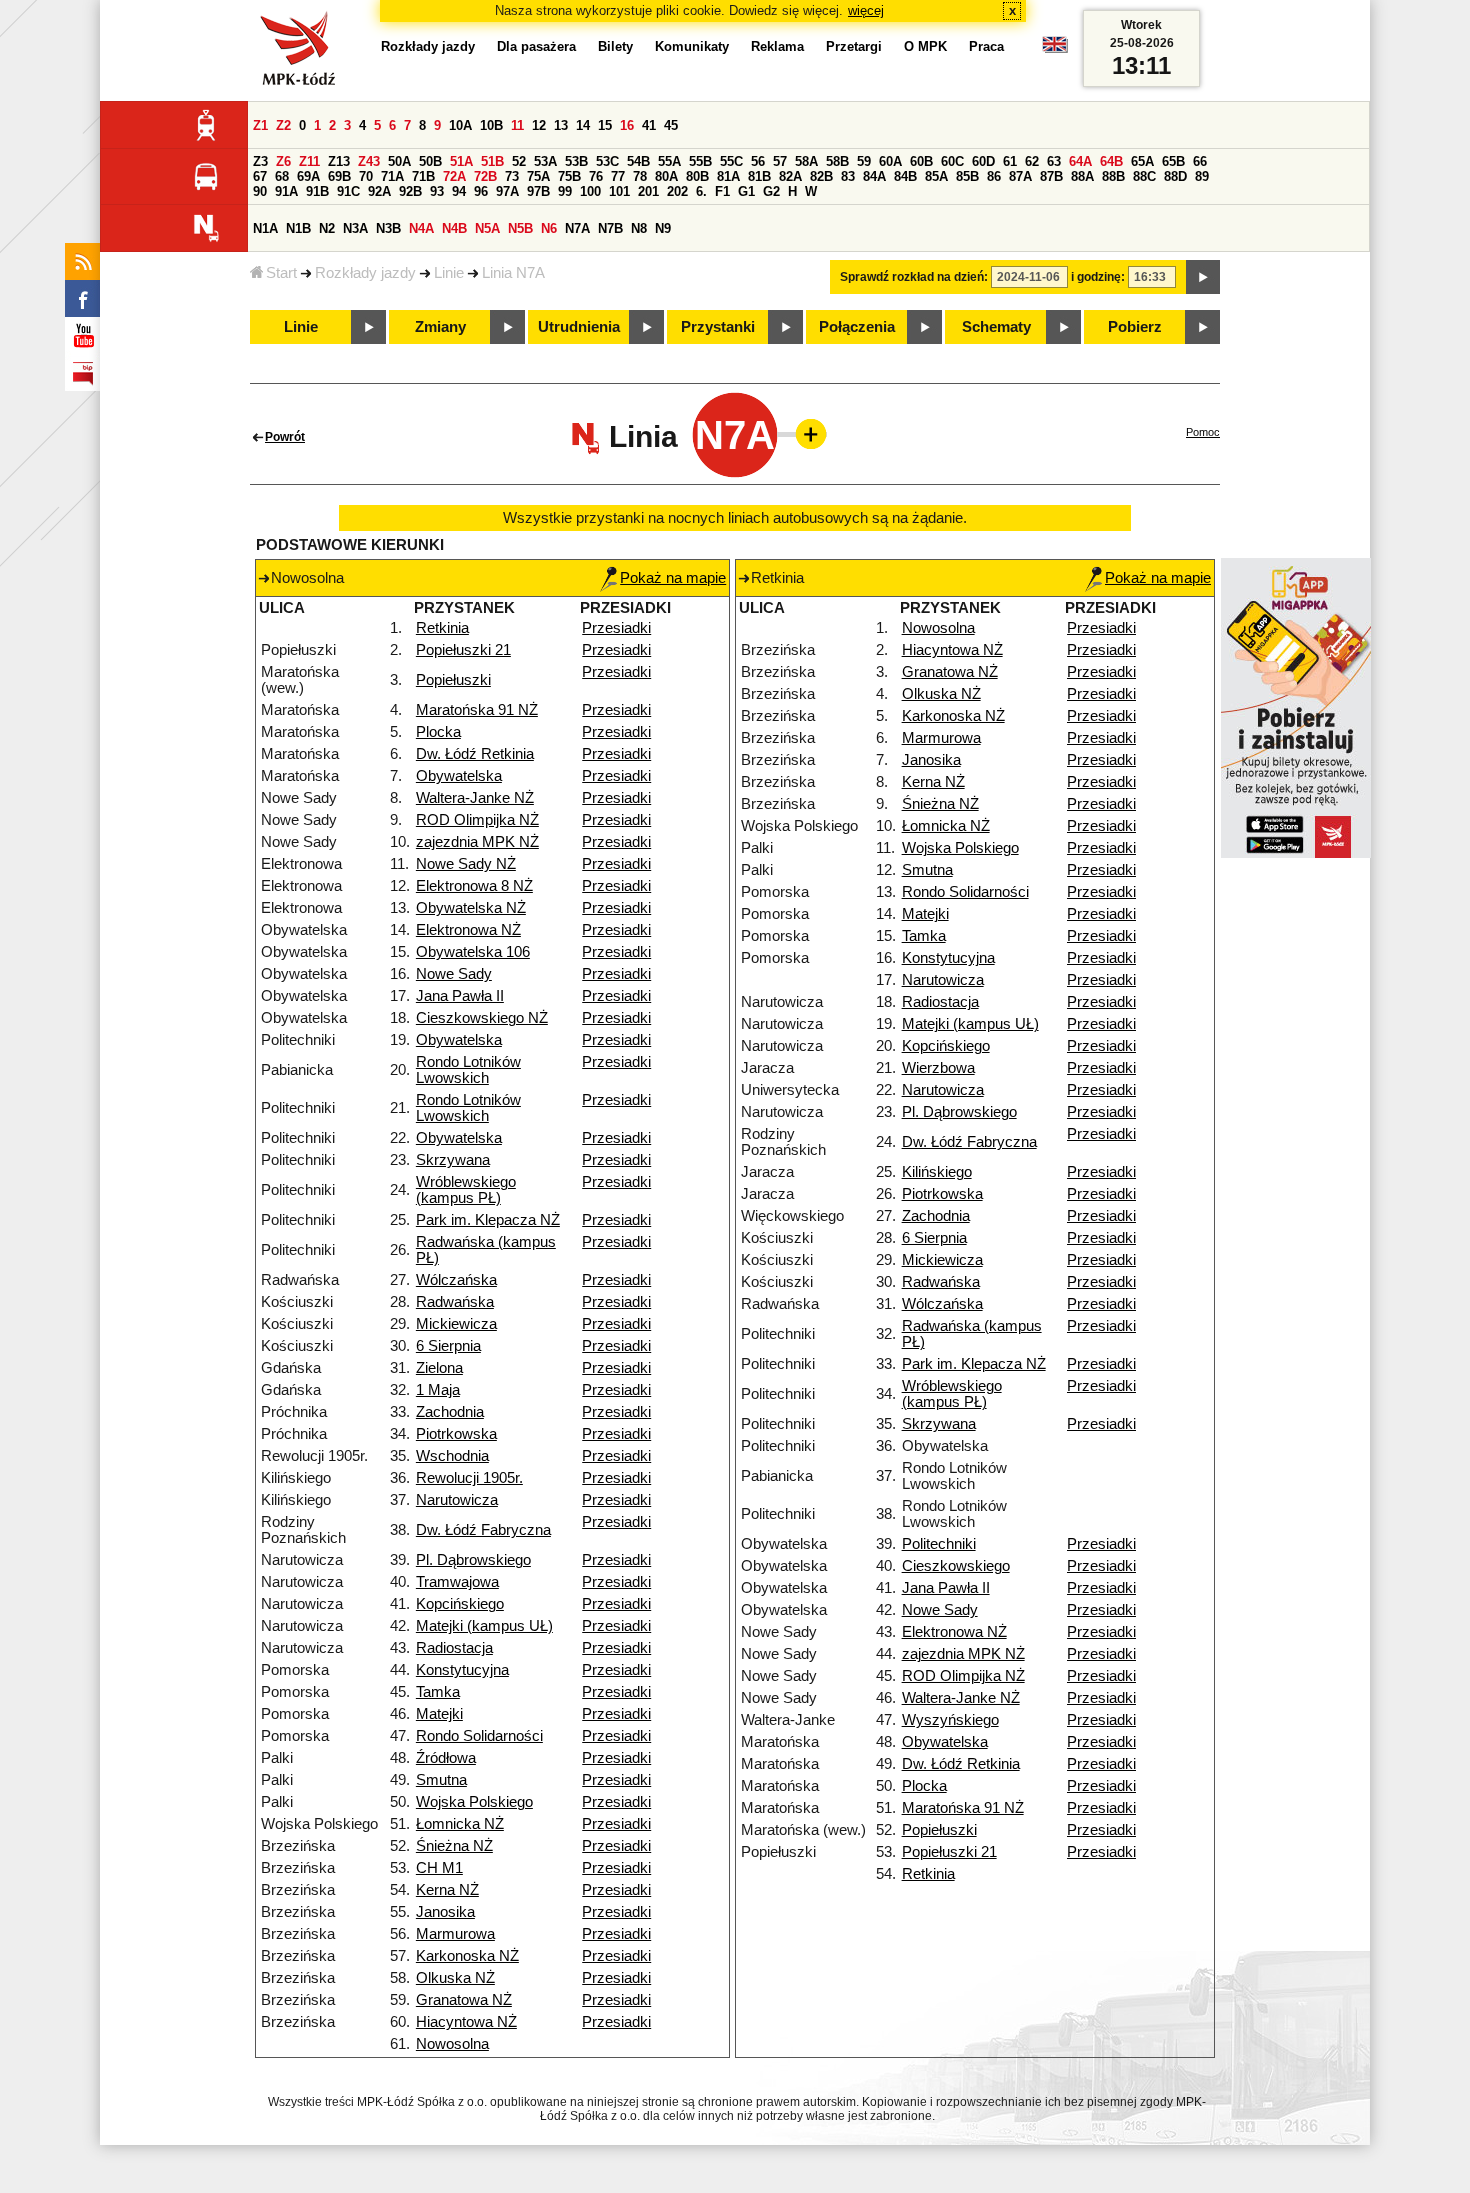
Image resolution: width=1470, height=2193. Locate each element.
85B (967, 176)
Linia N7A (513, 273)
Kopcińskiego (460, 1604)
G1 (746, 191)
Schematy (996, 327)
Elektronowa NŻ (468, 930)
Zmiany (440, 327)
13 (561, 125)
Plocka (438, 732)
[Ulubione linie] (805, 434)
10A (460, 125)
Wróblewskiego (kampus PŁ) (466, 1190)
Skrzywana (453, 1160)
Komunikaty (692, 46)
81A (728, 176)
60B (921, 161)
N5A (487, 228)
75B (569, 176)
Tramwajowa (457, 1582)
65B (1173, 161)
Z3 (260, 161)
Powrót (285, 437)
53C (607, 161)
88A (1082, 176)
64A (1080, 161)
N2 (327, 228)
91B (317, 191)
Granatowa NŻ (464, 2000)
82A (790, 176)
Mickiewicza (456, 1324)
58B (837, 161)
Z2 (283, 125)
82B (821, 176)
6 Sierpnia (448, 1346)
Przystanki (718, 327)
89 (1202, 176)
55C (731, 161)
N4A (421, 228)
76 (596, 176)
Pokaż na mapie (673, 578)
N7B (610, 228)
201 (648, 191)
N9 (663, 228)
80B (697, 176)
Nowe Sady (454, 974)
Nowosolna (452, 2044)
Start (281, 273)
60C (952, 161)
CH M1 (439, 1868)
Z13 (339, 161)
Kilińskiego (937, 1172)
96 (481, 191)
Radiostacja (454, 1648)
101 (619, 191)
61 (1010, 161)
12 (539, 125)
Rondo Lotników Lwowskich (468, 1070)
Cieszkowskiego (956, 1566)
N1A (265, 228)
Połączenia (857, 327)
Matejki (439, 1714)
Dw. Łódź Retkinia (475, 754)
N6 (549, 228)
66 (1200, 161)
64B (1111, 161)
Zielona (439, 1368)
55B (700, 161)
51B (492, 161)
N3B (388, 228)
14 (583, 125)
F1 (722, 191)
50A (399, 161)
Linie (449, 273)
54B (638, 161)
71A (392, 176)
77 (618, 176)
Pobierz (1135, 327)
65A (1142, 161)
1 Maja (438, 1390)
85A (936, 176)
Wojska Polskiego (474, 1802)
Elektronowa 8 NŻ (474, 886)
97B (538, 191)
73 (512, 176)
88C (1144, 176)
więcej (866, 10)
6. (701, 191)
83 (848, 176)
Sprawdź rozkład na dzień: (914, 277)
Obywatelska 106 (473, 952)
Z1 (260, 125)
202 (677, 191)
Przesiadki (616, 628)
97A (507, 191)
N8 (639, 228)
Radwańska (455, 1302)
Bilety (615, 46)
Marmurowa (455, 1934)
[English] (1055, 49)
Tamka (438, 1692)
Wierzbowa (938, 1068)
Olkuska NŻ (455, 1978)
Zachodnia (450, 1412)
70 (366, 176)
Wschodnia (452, 1456)
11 (517, 125)
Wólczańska (456, 1280)
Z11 (309, 161)
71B (423, 176)
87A (1020, 176)
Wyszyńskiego (950, 1720)
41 (649, 125)
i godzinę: (1098, 277)
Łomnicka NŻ (460, 1824)
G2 (771, 191)
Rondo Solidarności (479, 1736)
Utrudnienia (579, 327)
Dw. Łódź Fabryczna (483, 1530)
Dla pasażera (536, 46)
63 (1054, 161)
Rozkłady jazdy (365, 273)
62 (1032, 161)
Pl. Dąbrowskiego (473, 1560)
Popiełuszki (453, 680)
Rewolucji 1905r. (469, 1478)
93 (437, 191)
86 (994, 176)
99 (565, 191)
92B (410, 191)
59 (864, 161)
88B (1113, 176)
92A (379, 191)
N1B (298, 228)
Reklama (777, 46)
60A (890, 161)
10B (491, 125)
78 (640, 176)
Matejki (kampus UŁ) (484, 1626)
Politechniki (939, 1544)
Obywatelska (459, 776)
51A (461, 161)
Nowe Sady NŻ (466, 864)
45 (671, 125)
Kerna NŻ (447, 1890)
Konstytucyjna (462, 1670)
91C (348, 191)
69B (339, 176)
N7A (577, 228)
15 (605, 125)
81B (759, 176)
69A (308, 176)
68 (282, 176)
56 (758, 161)
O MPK (925, 46)
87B (1051, 176)
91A (286, 191)
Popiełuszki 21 (463, 650)
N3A (355, 228)
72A (454, 176)
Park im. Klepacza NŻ (488, 1220)
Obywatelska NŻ (471, 908)
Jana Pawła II (460, 996)
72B (485, 176)
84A (874, 176)
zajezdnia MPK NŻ (477, 842)
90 (260, 191)
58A (806, 161)
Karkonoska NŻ (467, 1956)
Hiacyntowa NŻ (466, 2022)
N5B (520, 228)
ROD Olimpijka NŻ (477, 820)
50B (430, 161)
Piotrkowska (456, 1434)
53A (545, 161)
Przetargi (854, 46)
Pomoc (1203, 432)
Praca (986, 46)
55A (669, 161)
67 (260, 176)
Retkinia (442, 628)
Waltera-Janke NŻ (475, 798)
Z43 (369, 161)
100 (590, 191)
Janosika (445, 1912)
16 (627, 125)
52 (519, 161)
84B (905, 176)
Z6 (283, 161)
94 (459, 191)
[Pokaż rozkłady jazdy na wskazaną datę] (1203, 277)
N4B (454, 228)
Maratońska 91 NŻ (477, 710)
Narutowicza (457, 1500)
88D (1175, 176)
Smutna (441, 1780)
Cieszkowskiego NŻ (482, 1018)
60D (983, 161)
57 (780, 161)
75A (538, 176)
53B (576, 161)
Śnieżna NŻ (454, 1846)
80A (666, 176)
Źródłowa (446, 1758)
